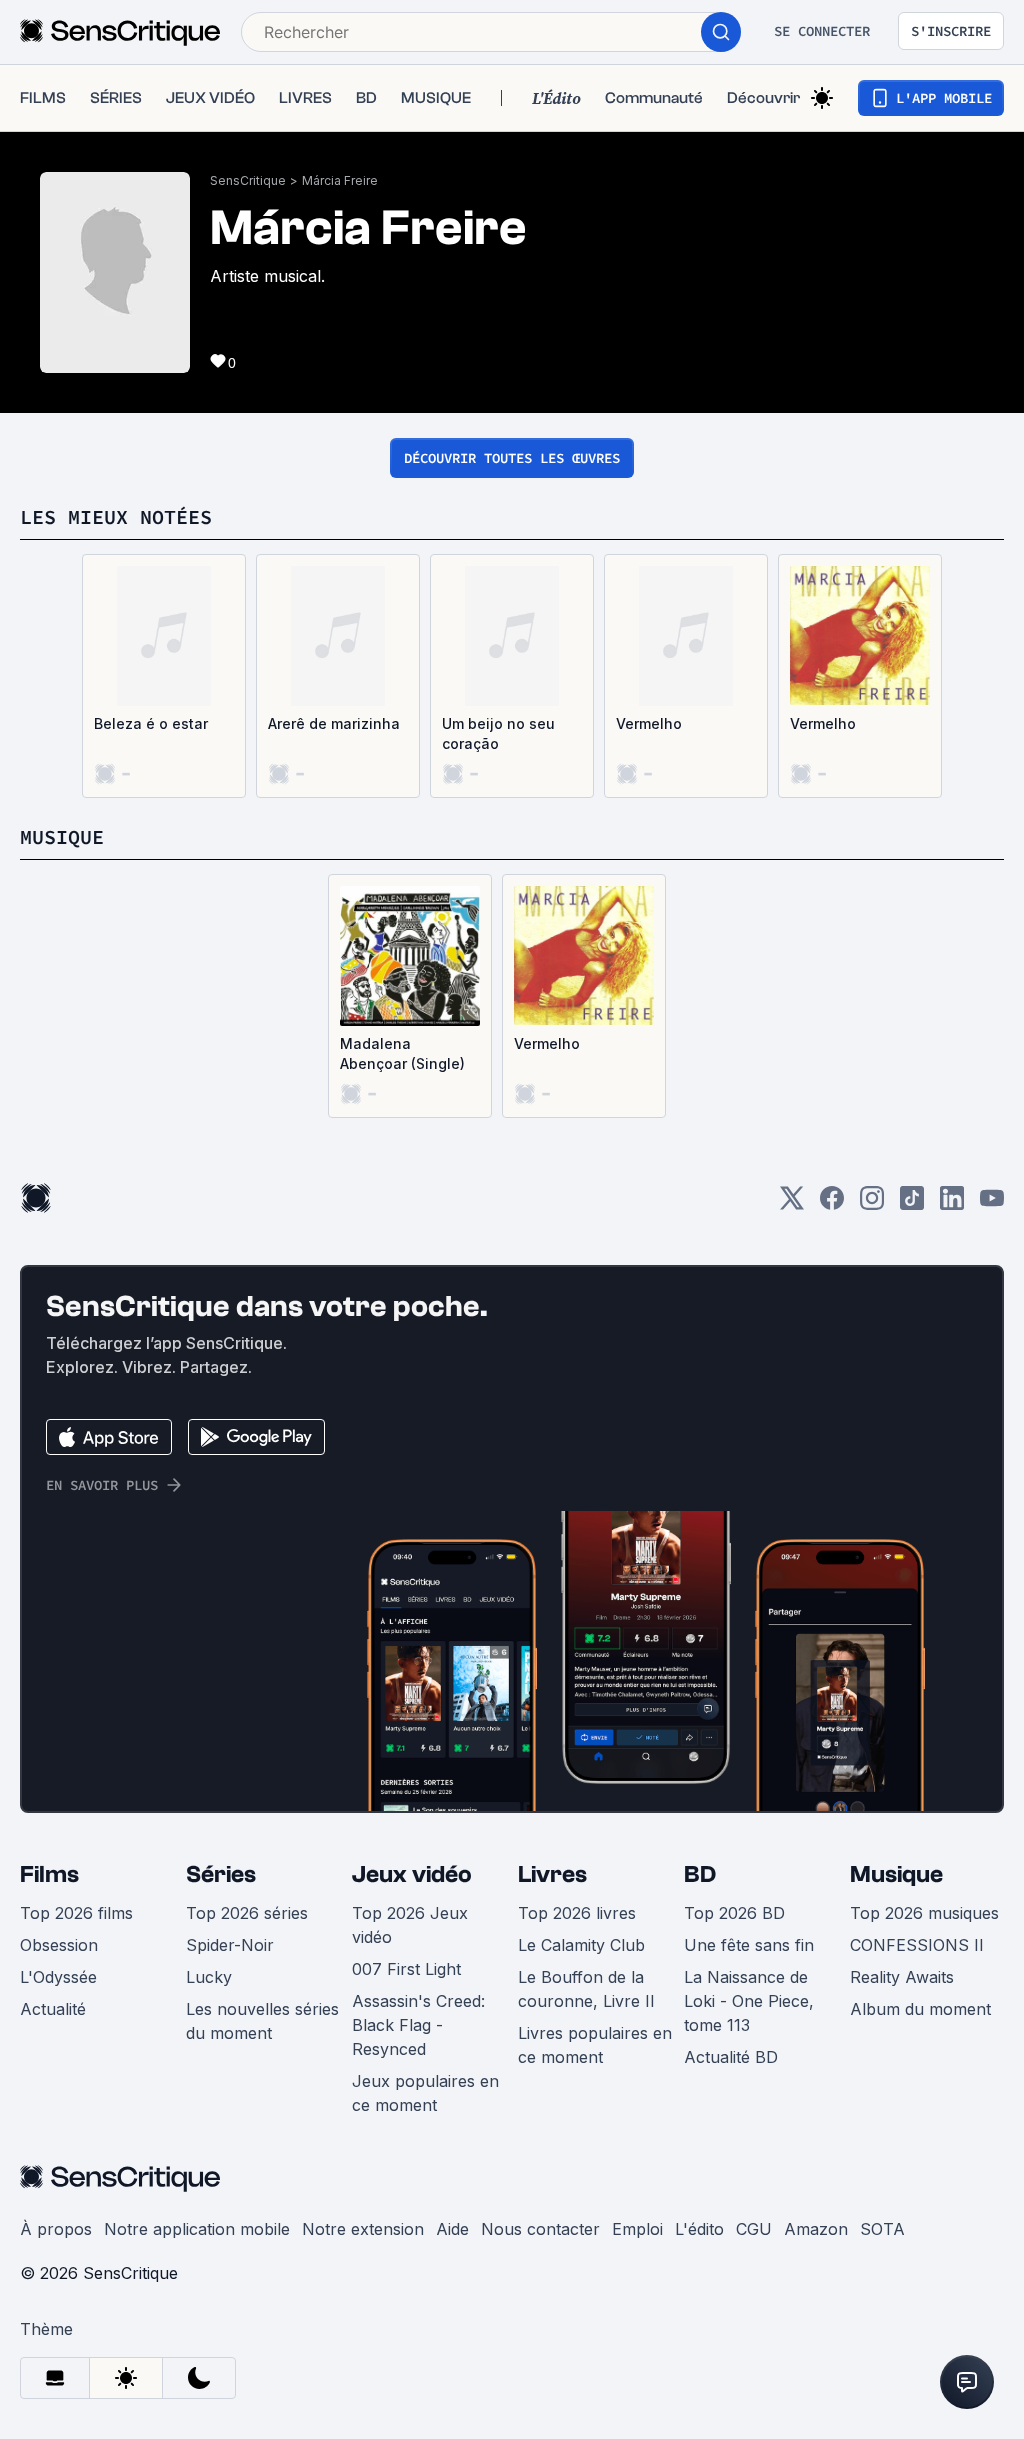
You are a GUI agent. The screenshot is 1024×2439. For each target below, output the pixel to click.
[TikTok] (912, 1204)
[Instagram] (872, 1204)
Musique (896, 1874)
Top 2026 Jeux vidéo (410, 1925)
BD (700, 1874)
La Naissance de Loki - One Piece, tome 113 (749, 2001)
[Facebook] (832, 1204)
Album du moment (920, 2009)
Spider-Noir (230, 1945)
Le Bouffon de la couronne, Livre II (586, 1989)
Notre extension (363, 2229)
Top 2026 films (76, 1913)
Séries (221, 1874)
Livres (552, 1874)
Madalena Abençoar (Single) (402, 1053)
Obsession (59, 1945)
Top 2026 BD (734, 1913)
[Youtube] (992, 1204)
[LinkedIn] (952, 1204)
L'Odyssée (58, 1977)
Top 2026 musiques (924, 1913)
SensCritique (248, 180)
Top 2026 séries (247, 1913)
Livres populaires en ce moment (595, 2045)
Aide (452, 2229)
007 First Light (406, 1969)
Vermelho (649, 723)
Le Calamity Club (581, 1945)
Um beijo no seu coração (498, 733)
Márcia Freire (340, 180)
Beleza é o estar (151, 723)
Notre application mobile (197, 2229)
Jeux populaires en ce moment (425, 2093)
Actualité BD (731, 2057)
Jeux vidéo (412, 1874)
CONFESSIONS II (917, 1945)
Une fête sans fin (749, 1945)
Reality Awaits (902, 1977)
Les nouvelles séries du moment (262, 2021)
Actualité (53, 2009)
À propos (56, 2229)
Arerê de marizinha (334, 723)
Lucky (209, 1977)
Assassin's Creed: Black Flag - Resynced (418, 2025)
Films (49, 1874)
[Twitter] (792, 1204)
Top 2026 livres (577, 1913)
